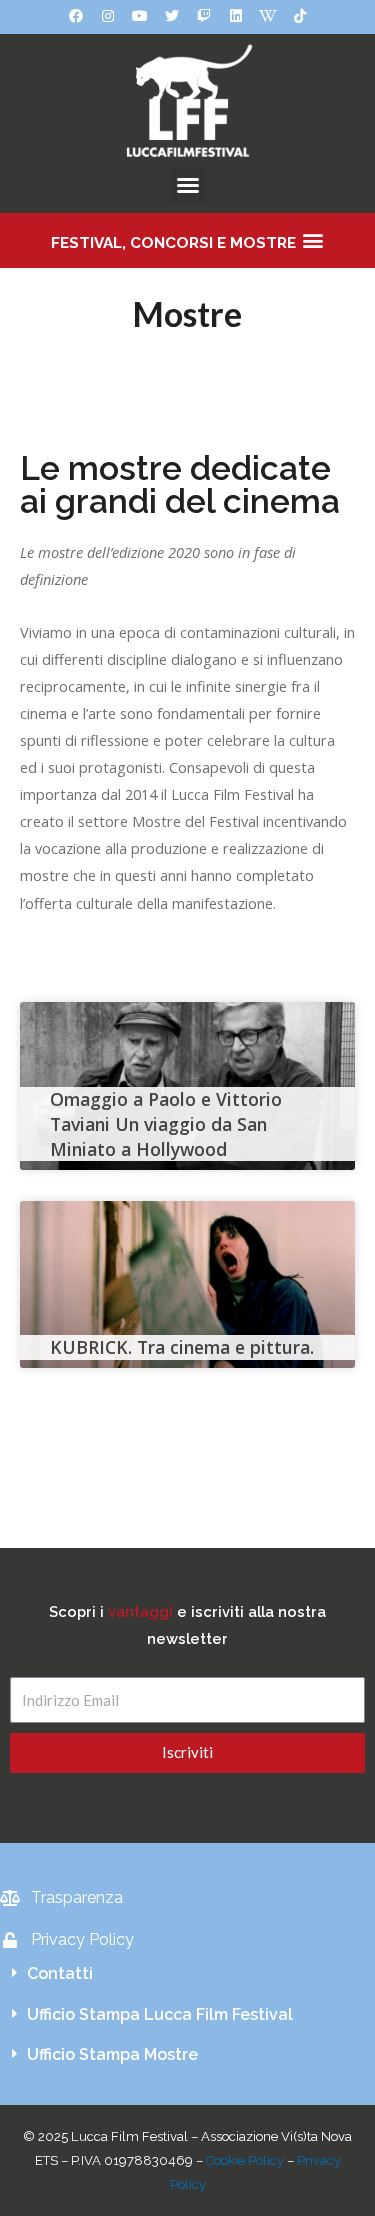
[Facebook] (76, 16)
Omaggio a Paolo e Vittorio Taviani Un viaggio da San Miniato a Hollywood (166, 1123)
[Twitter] (172, 16)
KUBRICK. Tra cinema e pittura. (182, 1347)
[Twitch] (204, 16)
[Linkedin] (236, 16)
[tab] (187, 1974)
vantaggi (140, 1611)
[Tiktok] (300, 16)
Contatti (60, 1973)
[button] (188, 185)
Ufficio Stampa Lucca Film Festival (160, 2014)
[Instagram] (108, 16)
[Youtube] (140, 16)
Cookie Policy (245, 2160)
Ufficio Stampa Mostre (112, 2054)
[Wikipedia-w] (268, 16)
